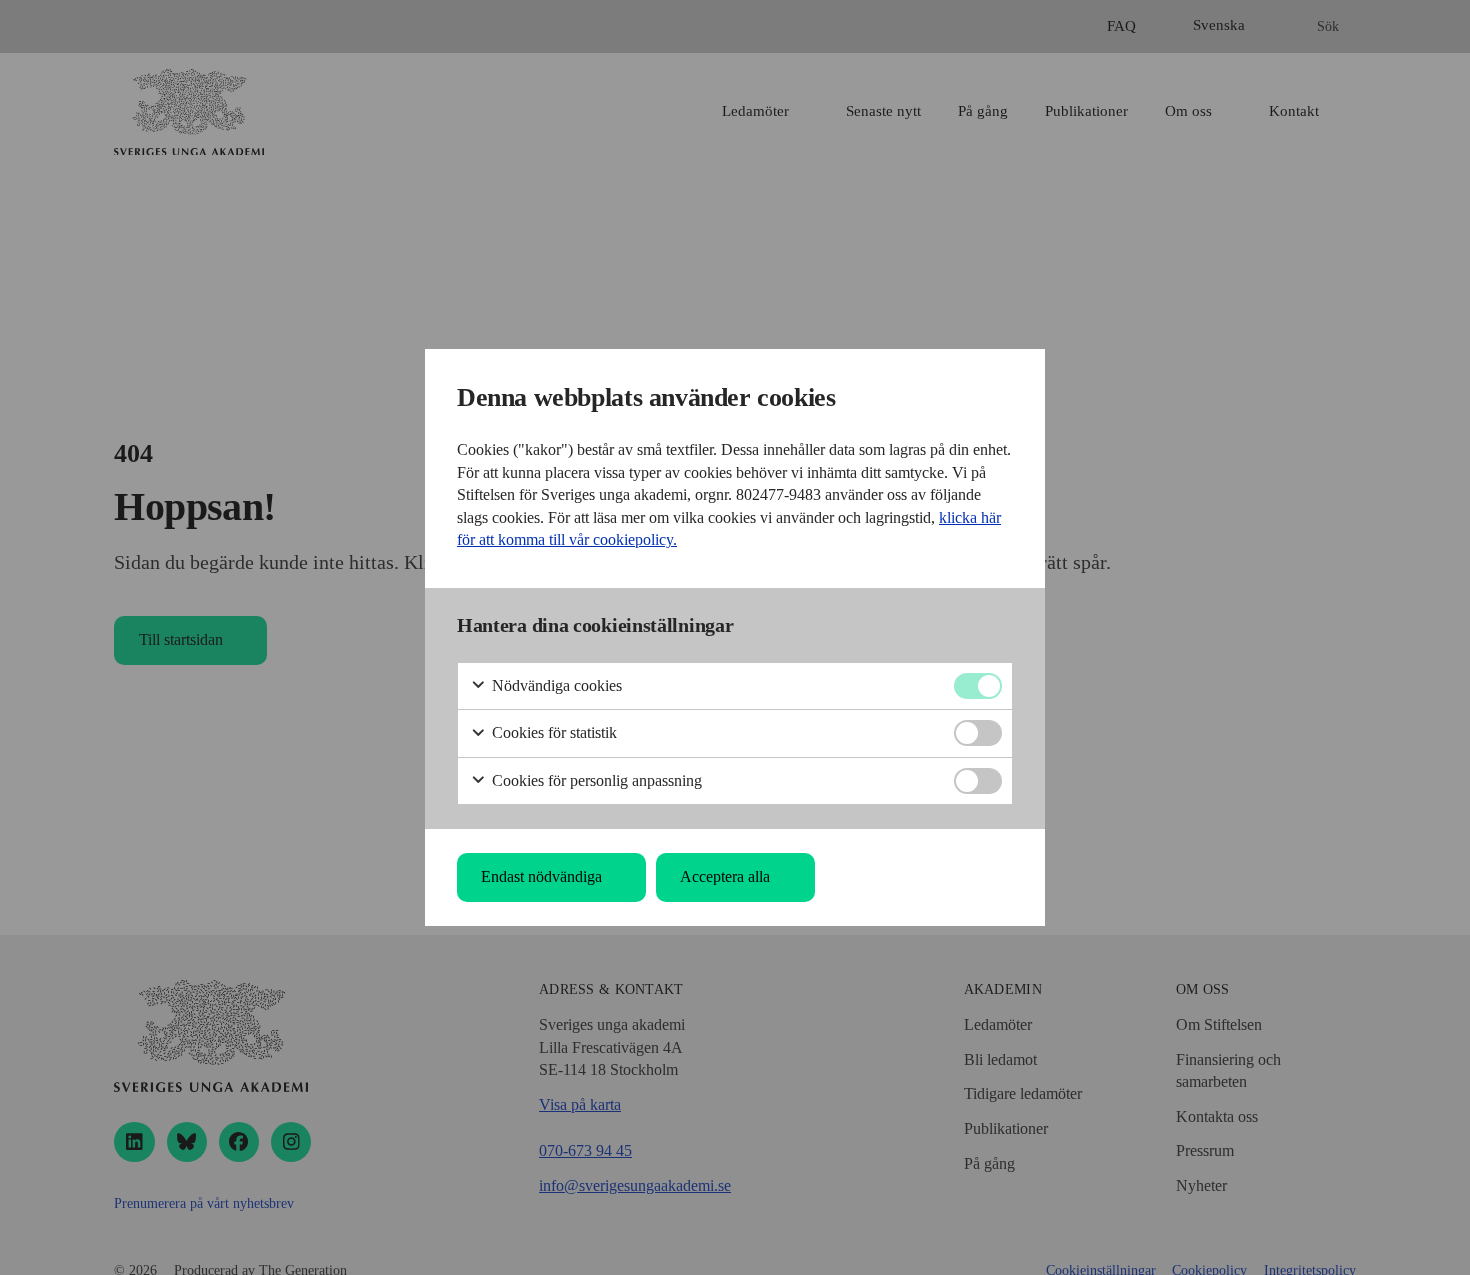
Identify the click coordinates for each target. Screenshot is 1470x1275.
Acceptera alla (725, 876)
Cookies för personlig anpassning (595, 780)
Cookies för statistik (552, 732)
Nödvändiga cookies (555, 685)
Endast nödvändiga (541, 876)
